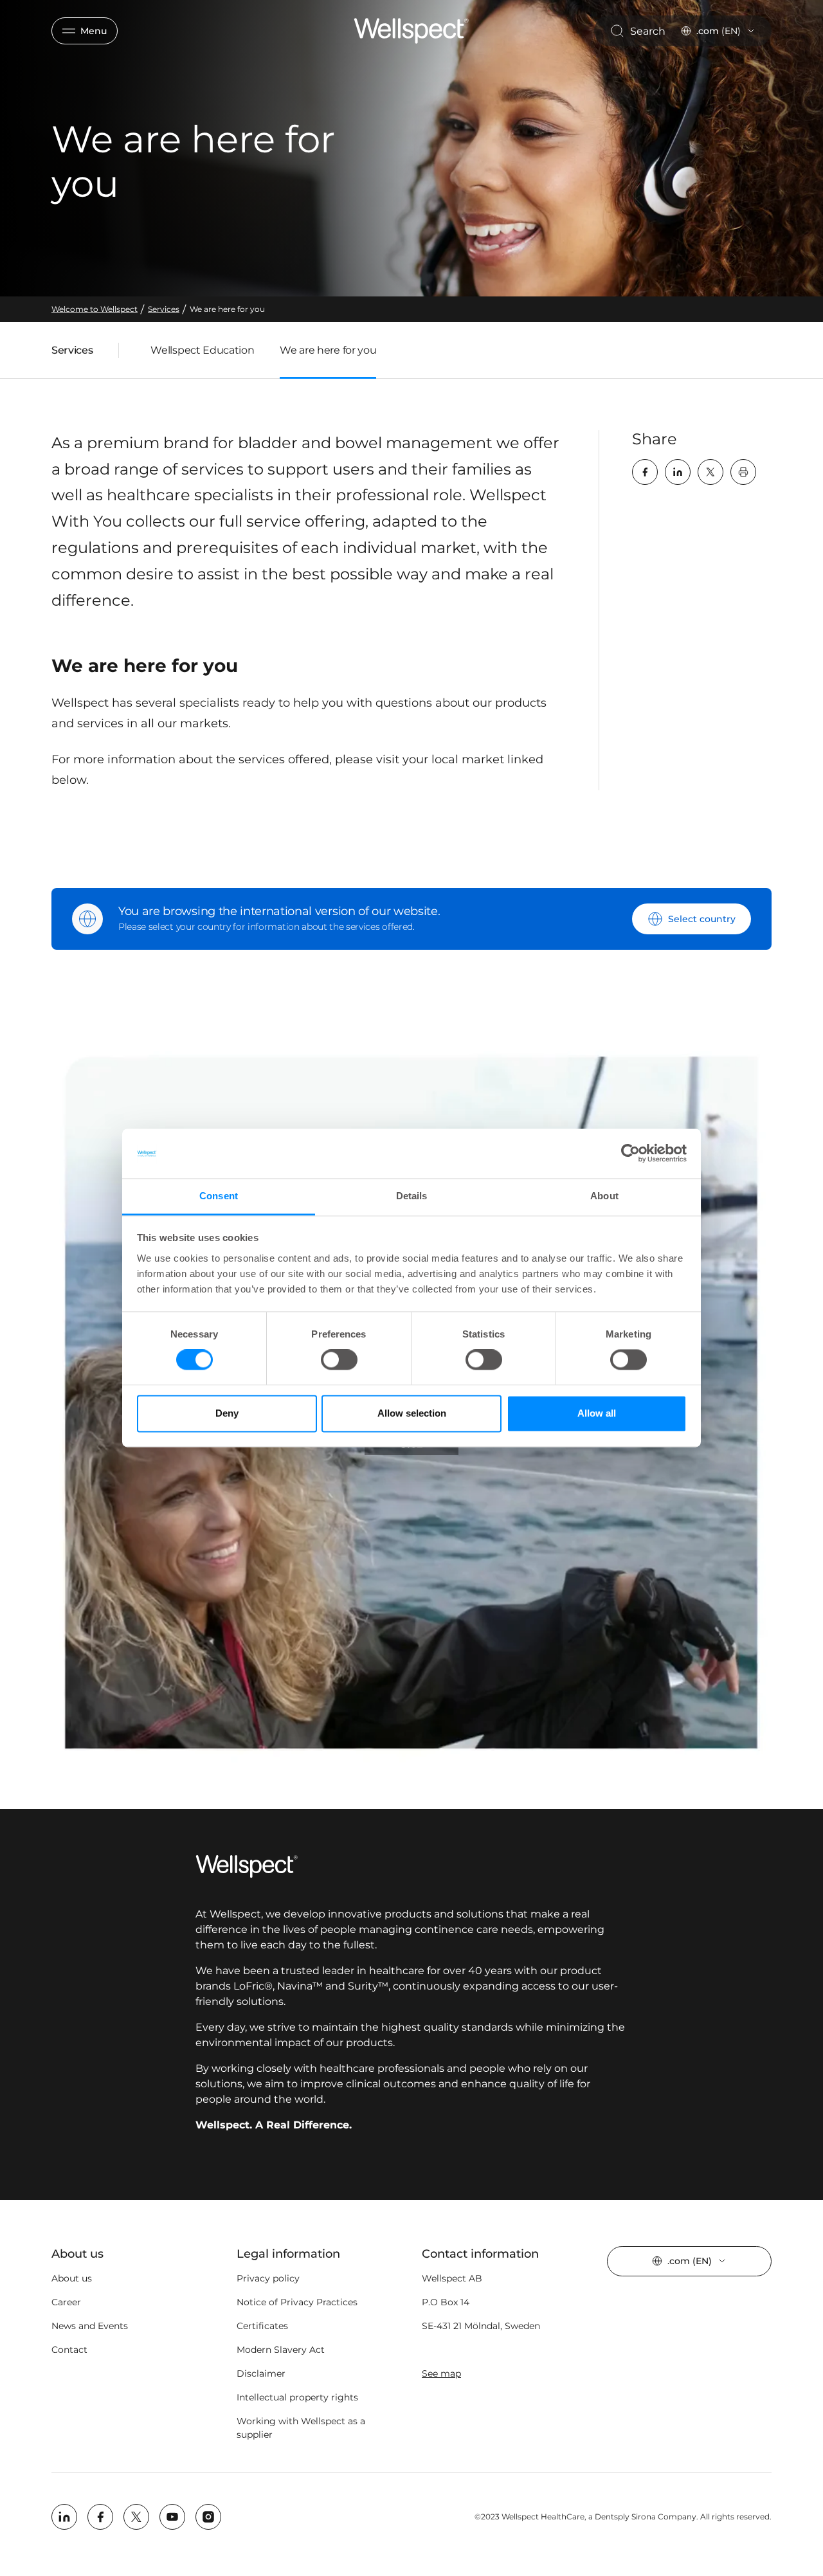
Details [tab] (412, 1196)
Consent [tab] (219, 1196)
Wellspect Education (202, 350)
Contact (69, 2350)
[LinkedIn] (678, 472)
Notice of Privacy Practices (297, 2302)
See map (441, 2373)
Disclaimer (261, 2373)
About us (72, 2278)
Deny (227, 1413)
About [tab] (604, 1196)
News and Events (90, 2326)
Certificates (262, 2326)
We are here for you (328, 350)
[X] (710, 472)
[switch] (339, 1360)
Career (66, 2302)
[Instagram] (208, 2517)
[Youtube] (172, 2517)
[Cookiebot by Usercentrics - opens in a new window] (630, 1154)
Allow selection (412, 1413)
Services (72, 353)
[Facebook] (645, 472)
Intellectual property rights (297, 2397)
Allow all (597, 1413)
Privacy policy (268, 2278)
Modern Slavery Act (281, 2350)
